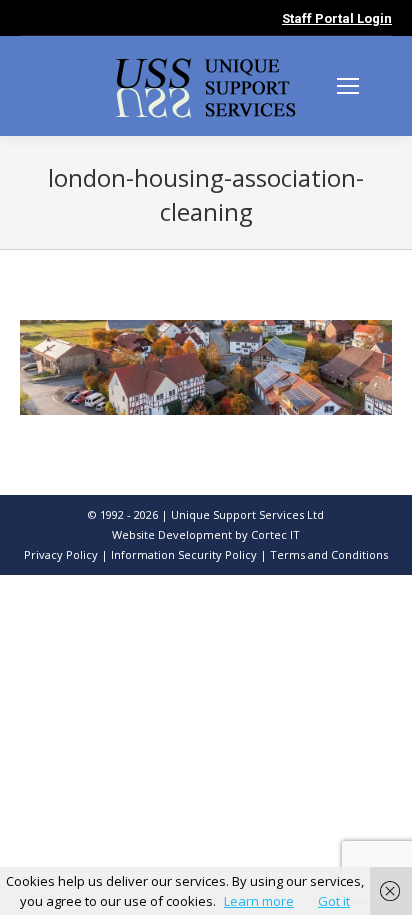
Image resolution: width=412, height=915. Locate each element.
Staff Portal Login (337, 18)
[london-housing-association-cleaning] (206, 367)
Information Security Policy (184, 554)
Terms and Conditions (329, 554)
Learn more (259, 901)
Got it (334, 901)
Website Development (173, 534)
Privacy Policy (61, 554)
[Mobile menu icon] (348, 86)
